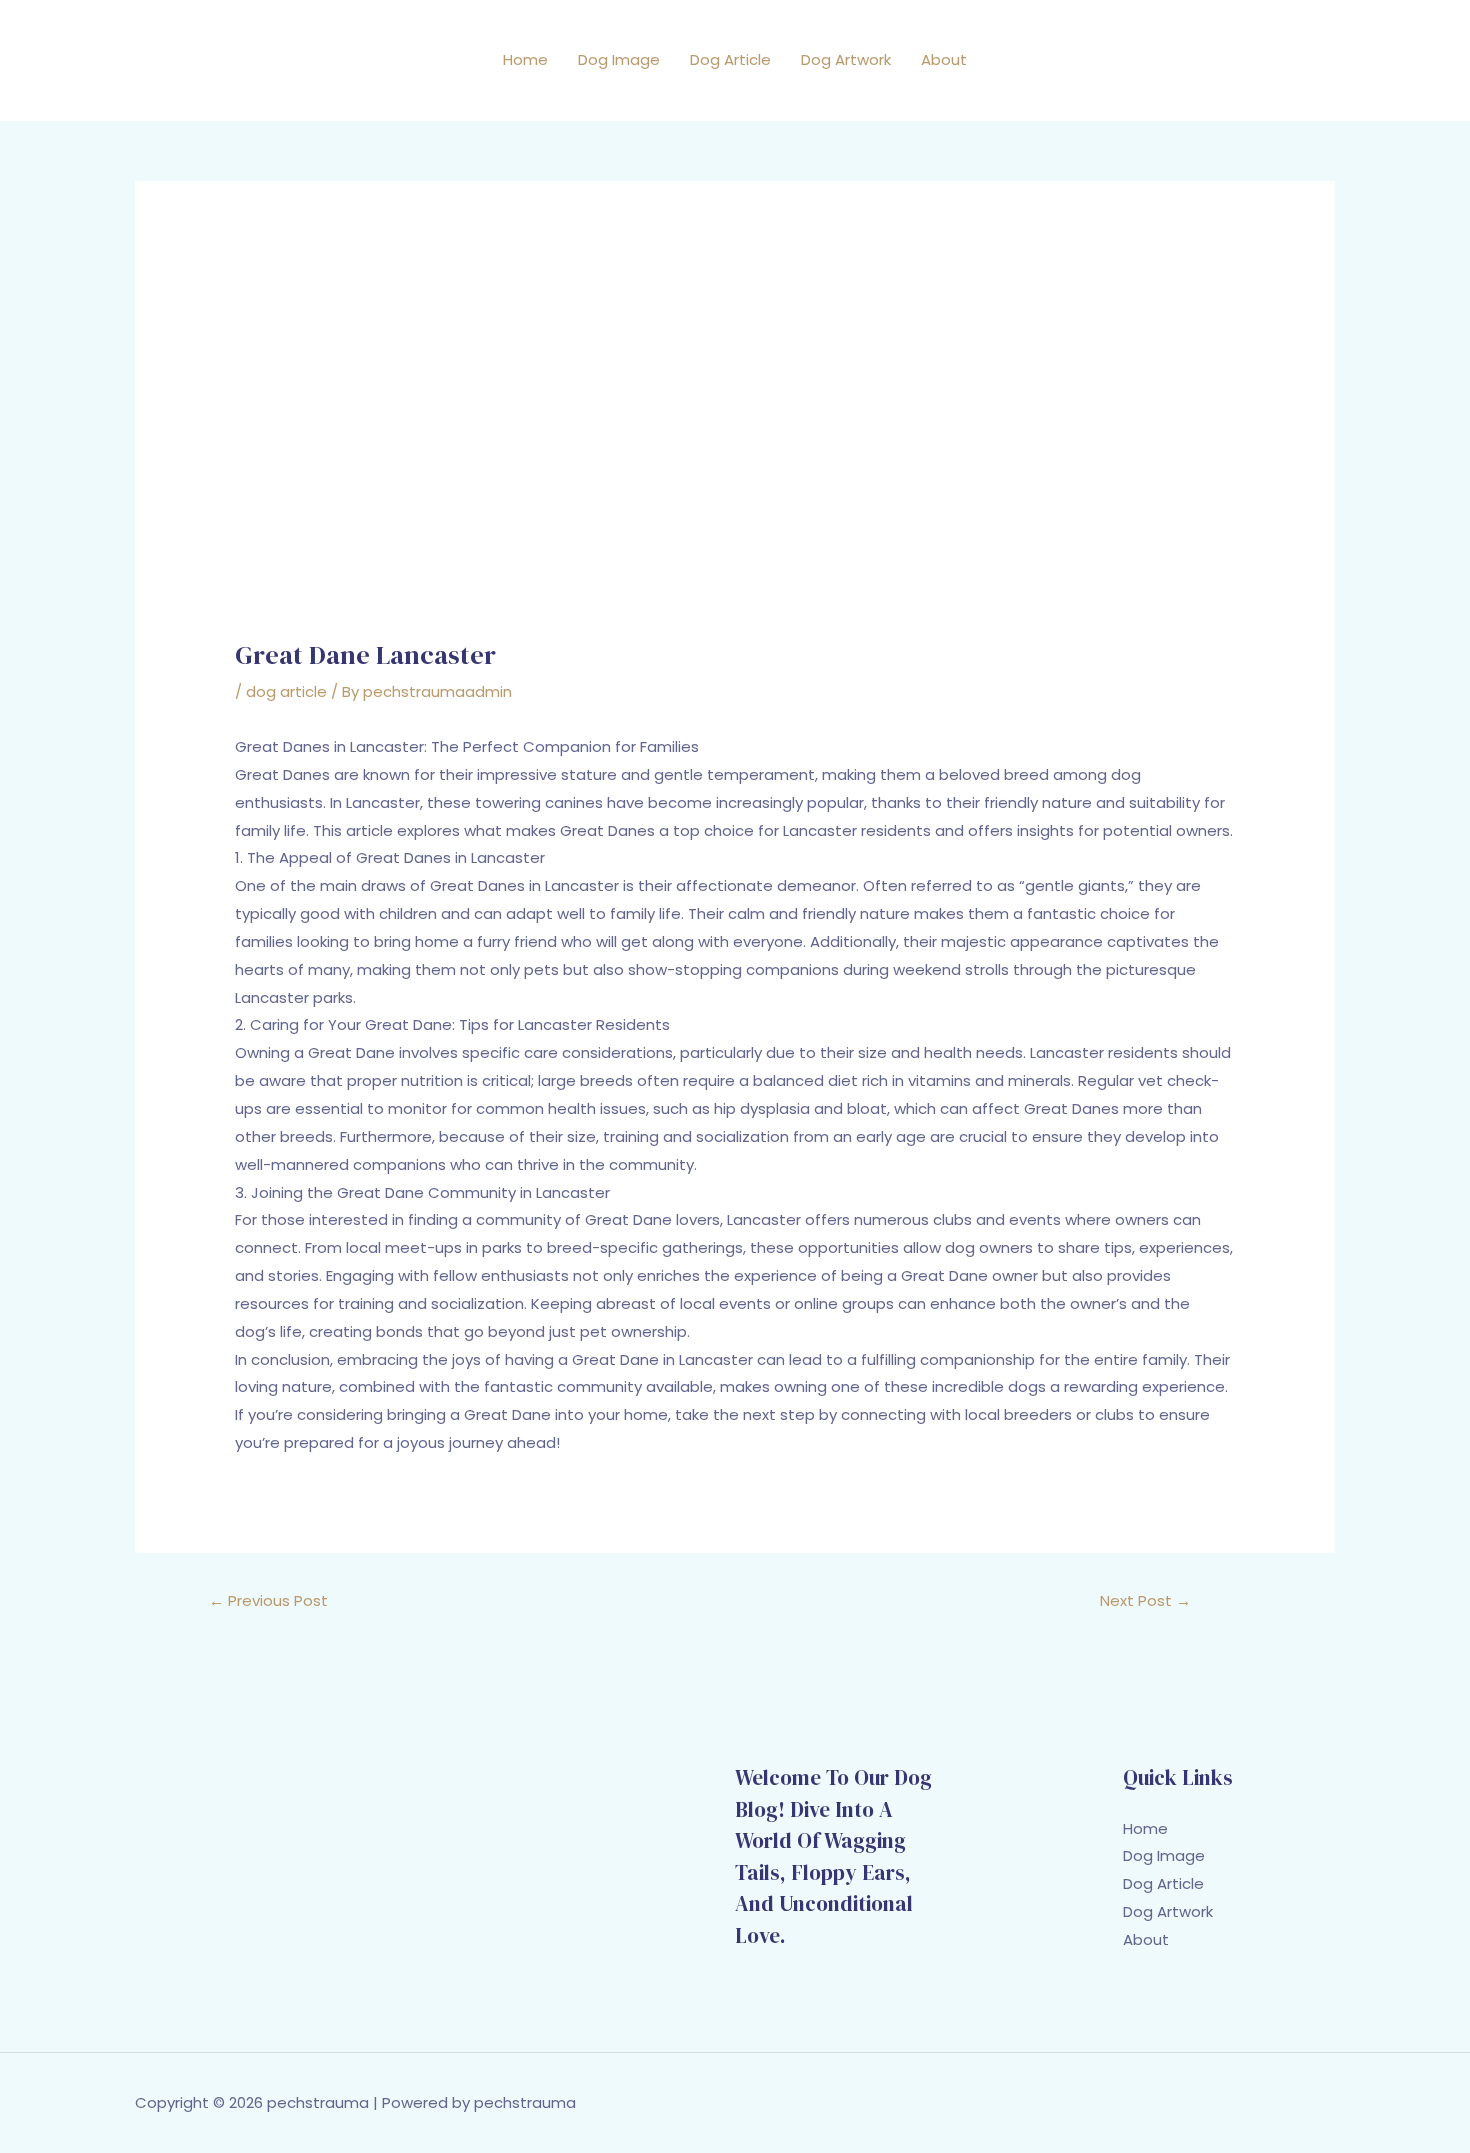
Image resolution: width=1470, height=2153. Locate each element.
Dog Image (619, 59)
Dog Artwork (846, 59)
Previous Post (268, 1600)
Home (525, 59)
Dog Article (730, 59)
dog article (286, 691)
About (944, 59)
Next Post (1145, 1600)
